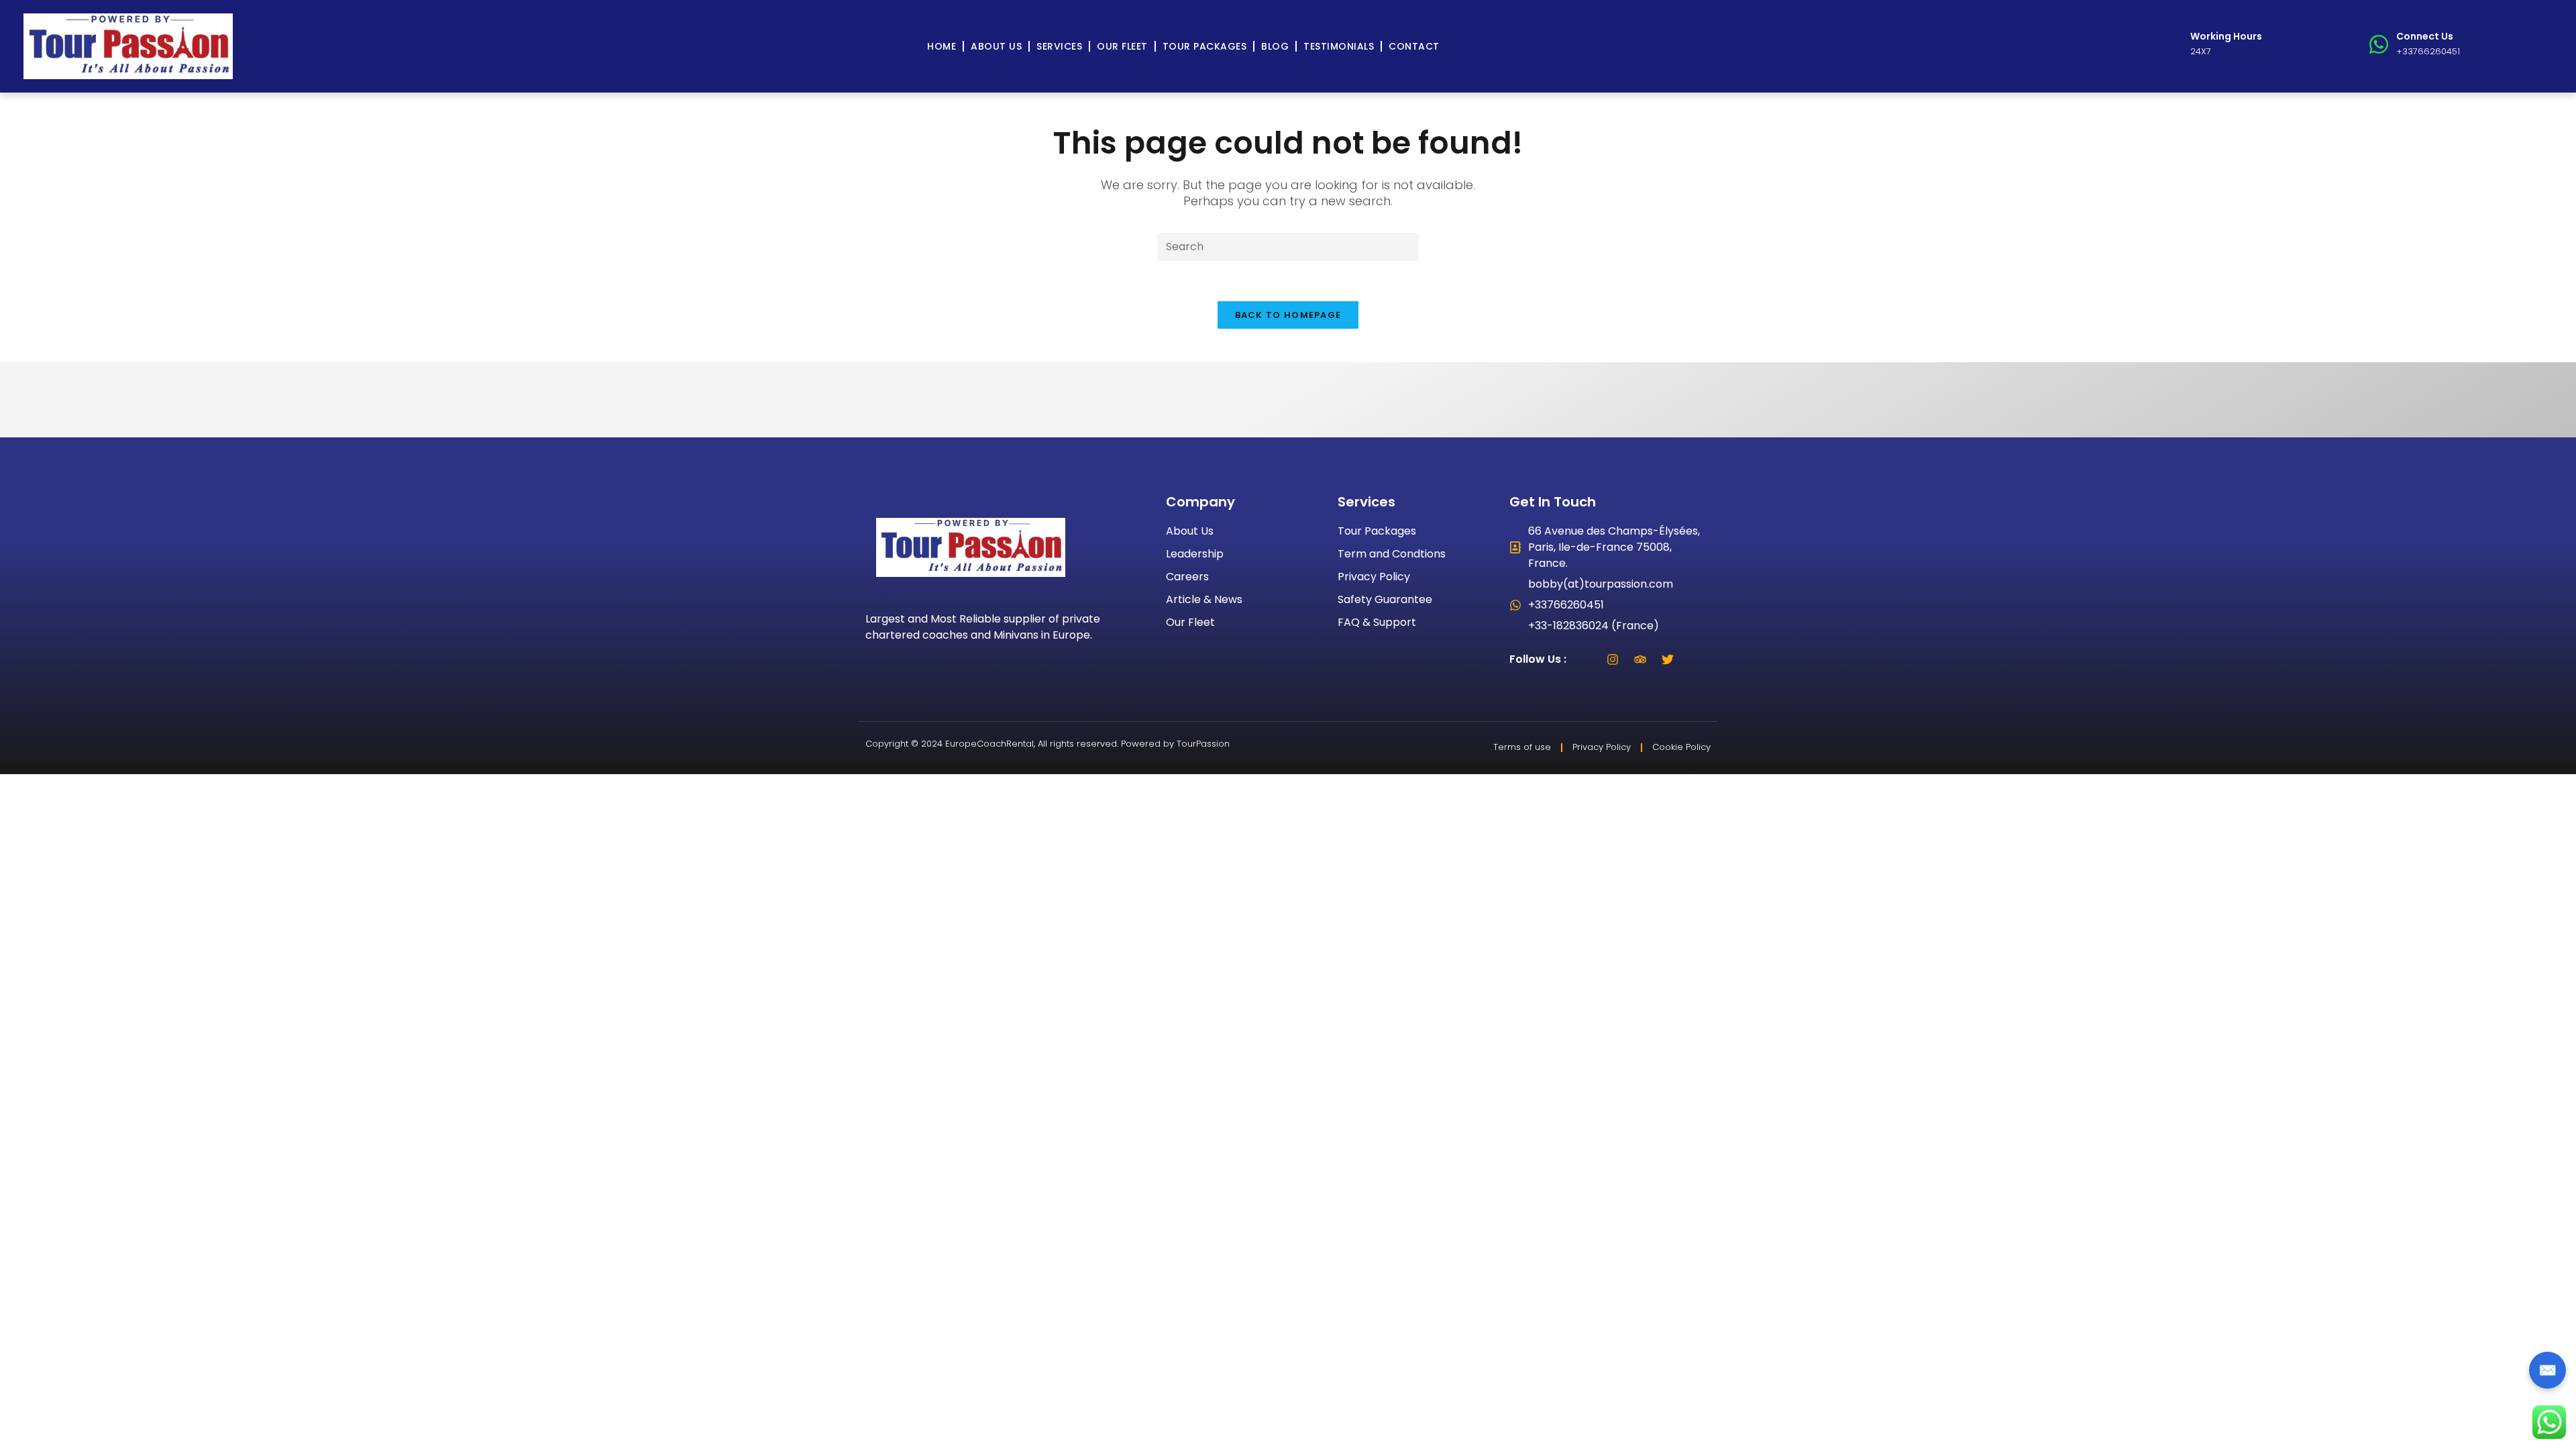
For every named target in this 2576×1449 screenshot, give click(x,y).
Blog (1275, 46)
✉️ (2547, 1370)
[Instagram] (1613, 659)
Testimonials (1339, 46)
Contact (1414, 46)
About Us (996, 46)
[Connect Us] (2379, 44)
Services (1059, 46)
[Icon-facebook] (1585, 659)
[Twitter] (1668, 659)
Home (942, 46)
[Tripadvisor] (1640, 659)
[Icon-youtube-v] (1695, 659)
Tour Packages (1205, 46)
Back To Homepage (1288, 315)
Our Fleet (1122, 46)
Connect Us (2425, 36)
